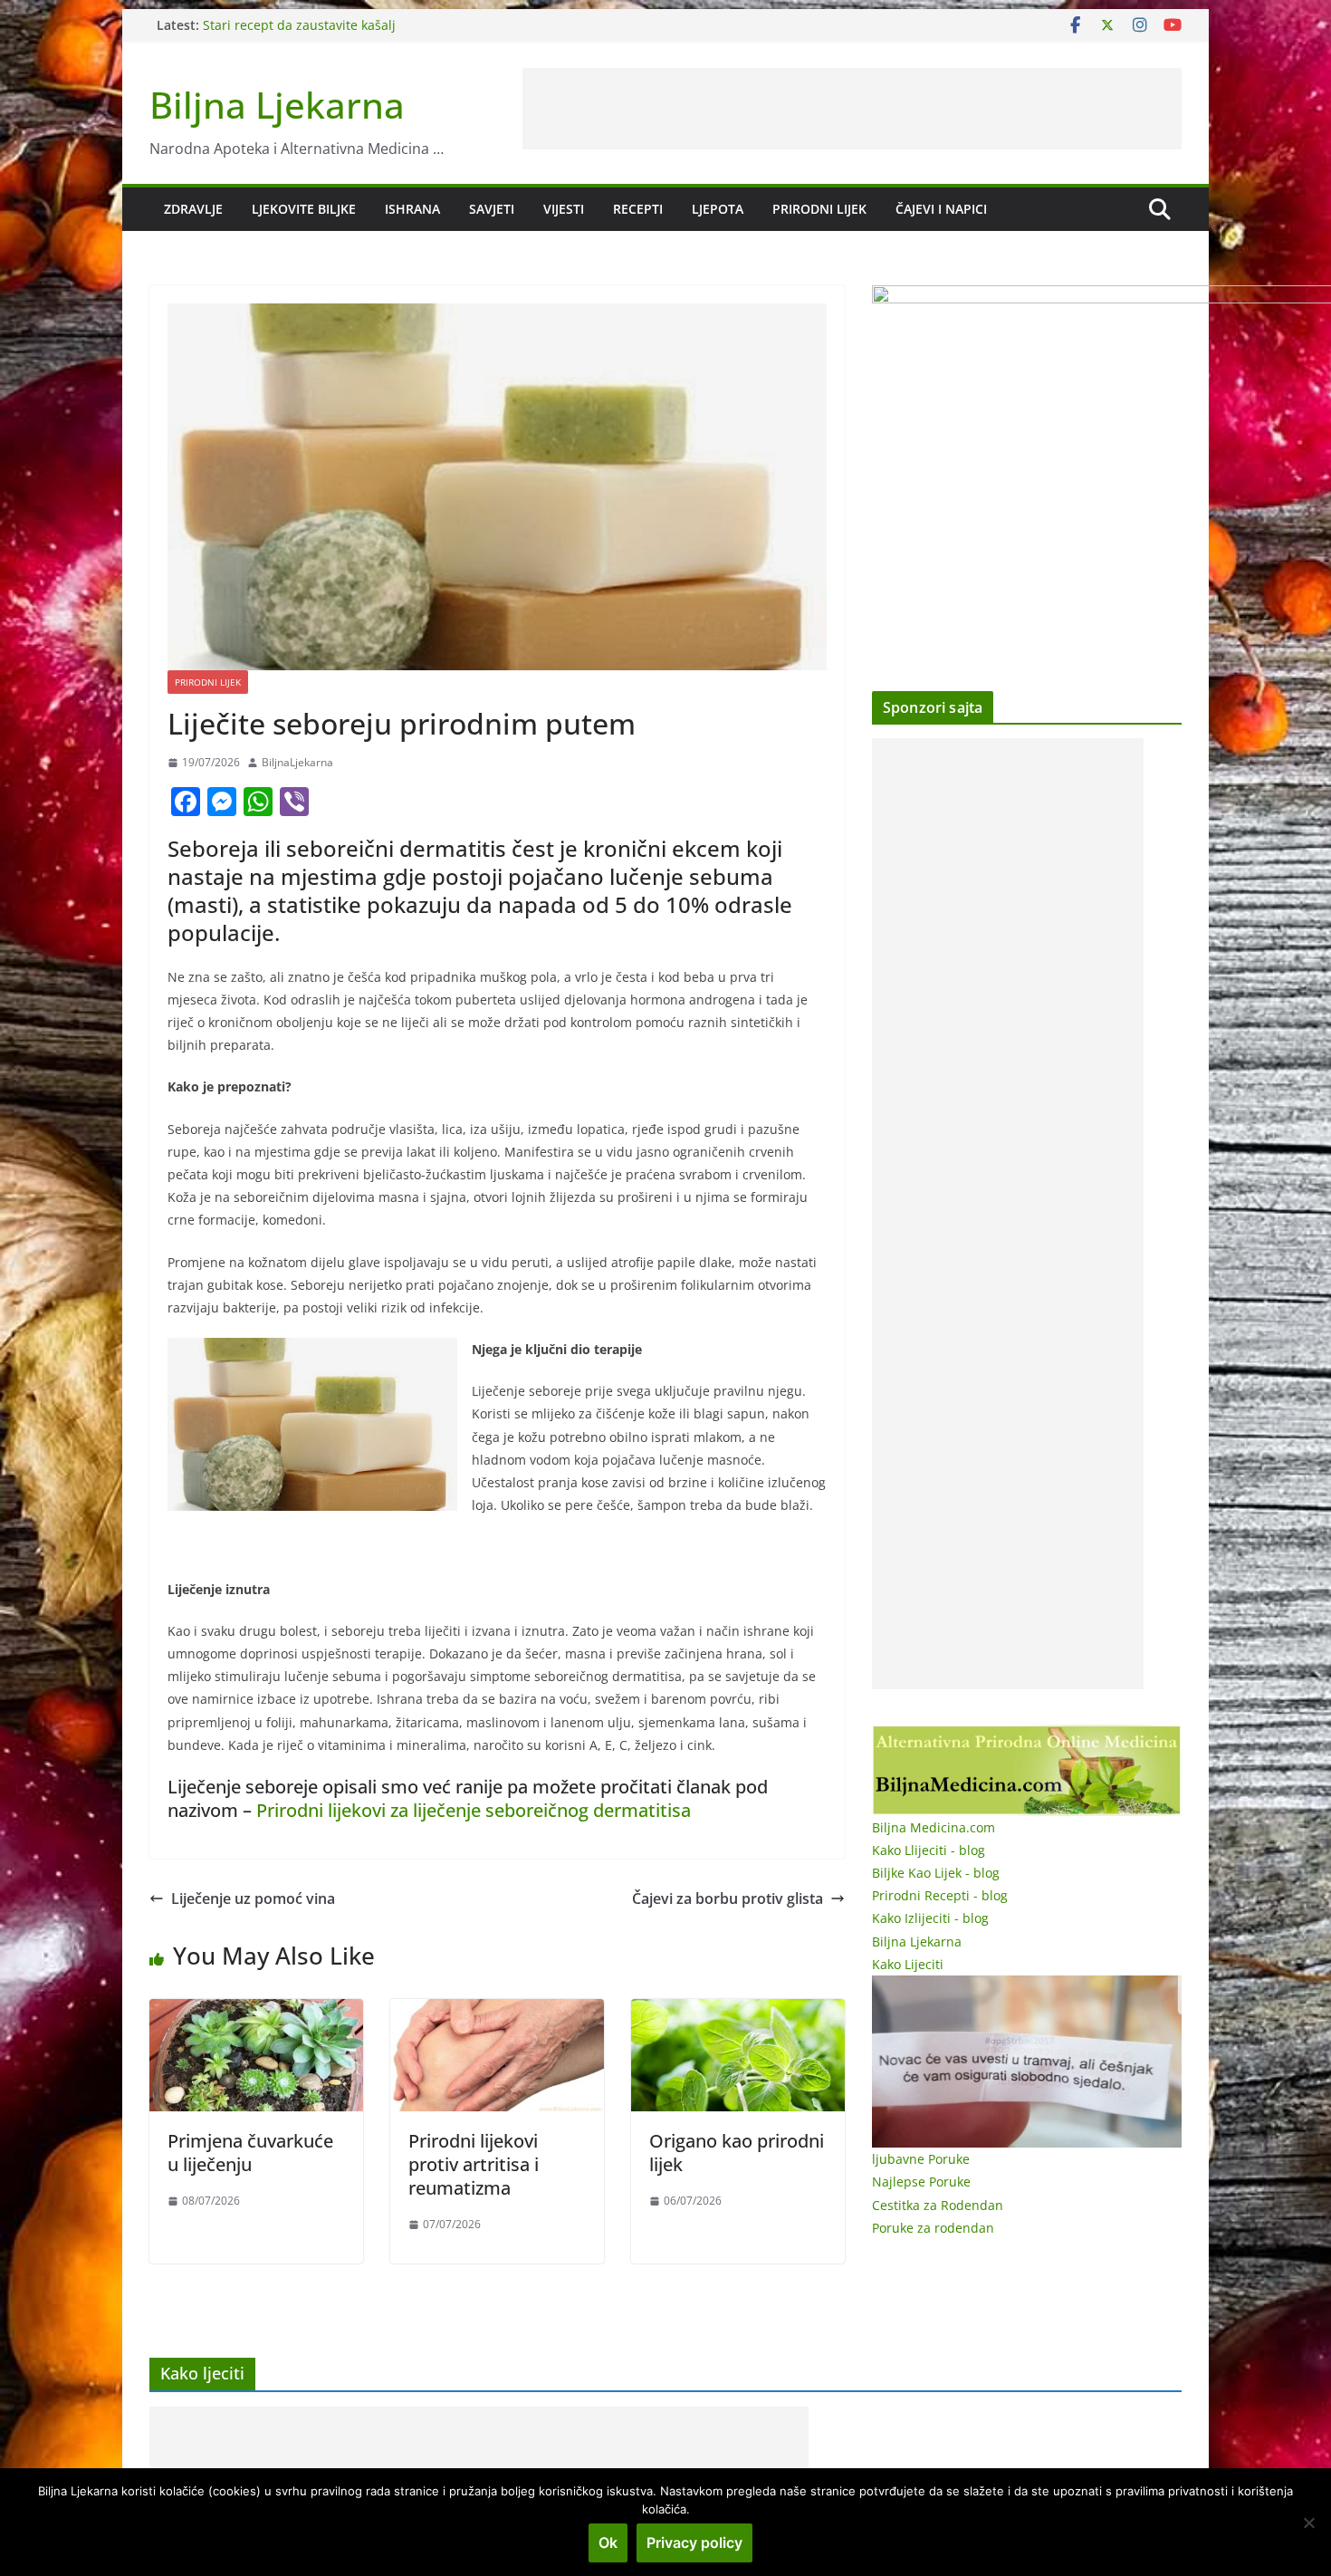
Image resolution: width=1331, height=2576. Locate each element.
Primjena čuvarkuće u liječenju (250, 2153)
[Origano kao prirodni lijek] (738, 2012)
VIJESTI (564, 209)
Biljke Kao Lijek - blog (936, 1873)
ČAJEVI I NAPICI (941, 209)
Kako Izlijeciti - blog (930, 1918)
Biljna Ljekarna (277, 105)
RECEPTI (638, 209)
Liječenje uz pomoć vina (253, 1898)
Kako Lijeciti (908, 1964)
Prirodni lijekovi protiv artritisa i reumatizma (474, 2164)
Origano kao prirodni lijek (737, 2153)
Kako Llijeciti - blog (929, 1850)
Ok (608, 2542)
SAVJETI (492, 209)
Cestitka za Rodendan (938, 2205)
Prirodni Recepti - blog (940, 1895)
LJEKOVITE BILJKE (304, 209)
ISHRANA (412, 209)
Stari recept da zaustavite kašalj (299, 25)
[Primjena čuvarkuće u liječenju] (256, 2012)
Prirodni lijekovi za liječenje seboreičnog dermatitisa (474, 1810)
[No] (1308, 2523)
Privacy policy (694, 2542)
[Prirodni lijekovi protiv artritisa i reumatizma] (497, 2012)
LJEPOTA (718, 209)
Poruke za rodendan (933, 2228)
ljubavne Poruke (921, 2159)
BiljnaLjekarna (297, 762)
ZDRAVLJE (193, 209)
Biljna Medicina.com (934, 1827)
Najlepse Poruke (921, 2182)
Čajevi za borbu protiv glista (728, 1898)
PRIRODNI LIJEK (819, 209)
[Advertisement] (852, 109)
